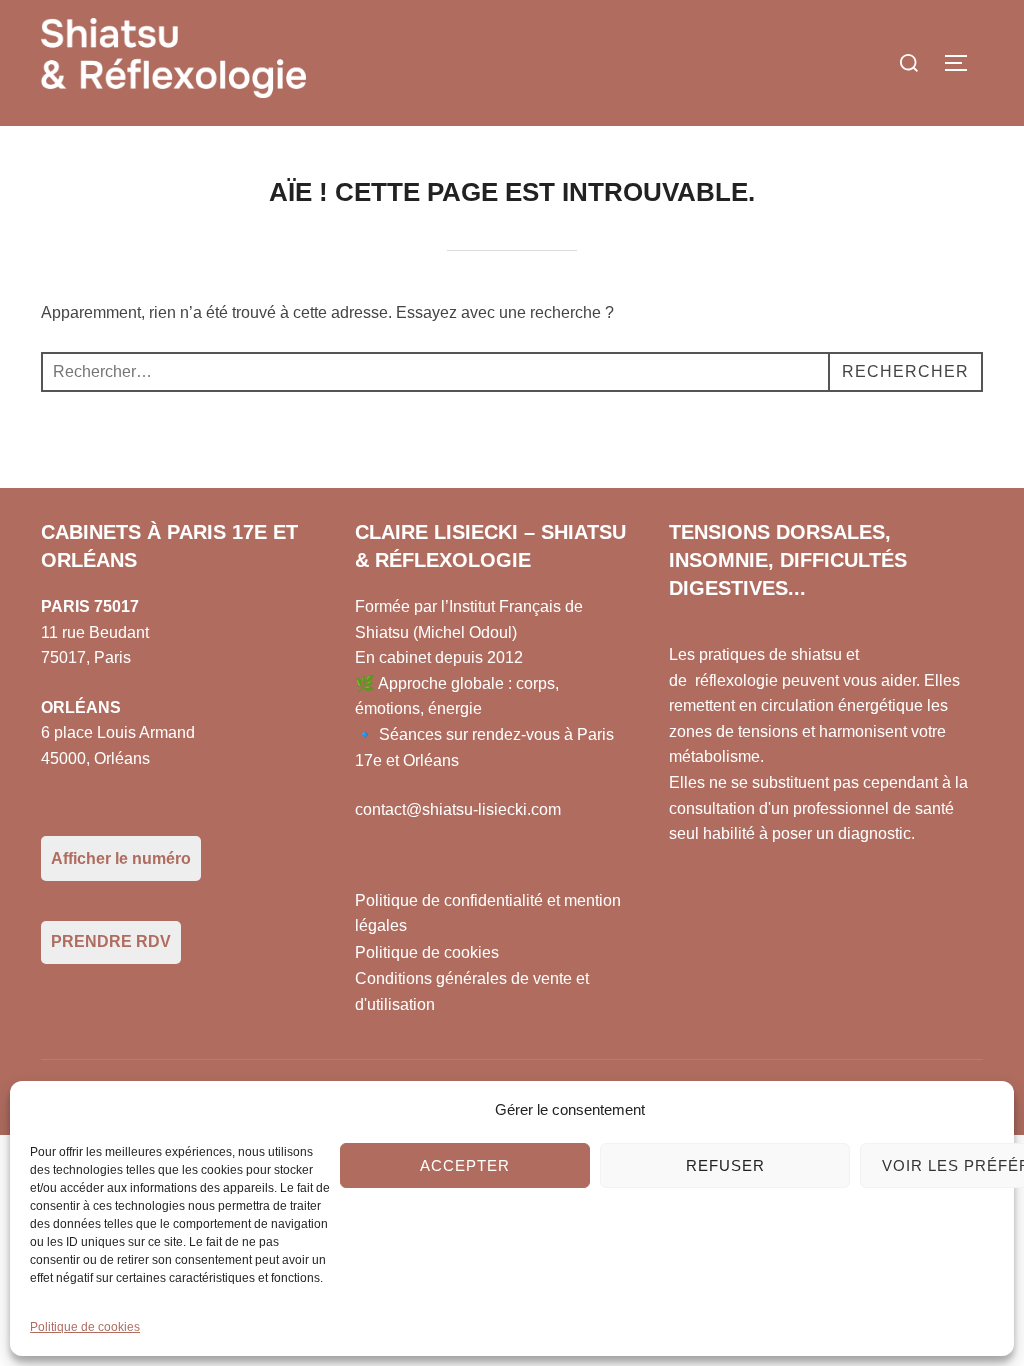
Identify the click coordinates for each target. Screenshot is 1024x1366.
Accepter (465, 1165)
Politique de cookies (85, 1327)
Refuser (725, 1165)
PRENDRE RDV (111, 941)
